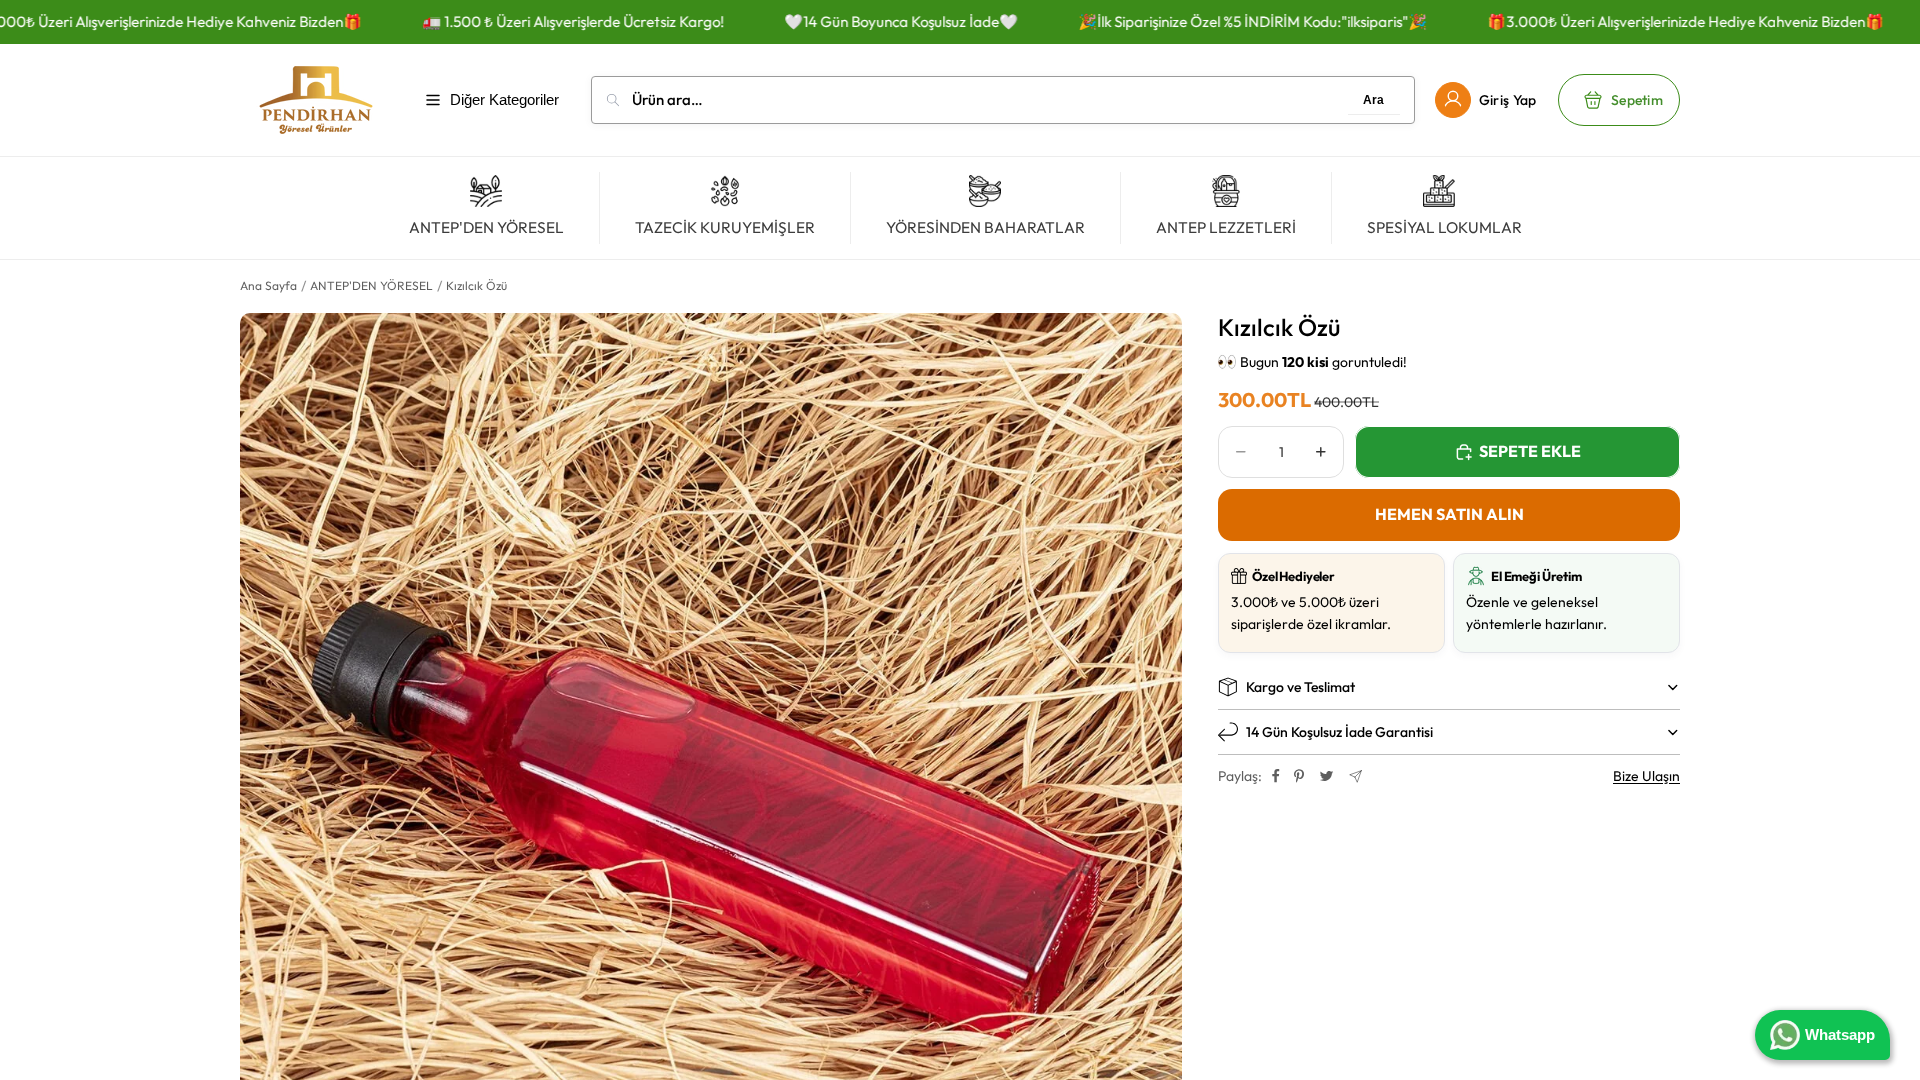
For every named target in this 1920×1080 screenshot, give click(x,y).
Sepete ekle (1530, 451)
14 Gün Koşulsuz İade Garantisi (1339, 732)
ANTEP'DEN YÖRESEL (371, 285)
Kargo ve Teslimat (1300, 687)
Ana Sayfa (268, 285)
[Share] (1276, 776)
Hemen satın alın (1449, 514)
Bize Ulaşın (1646, 776)
